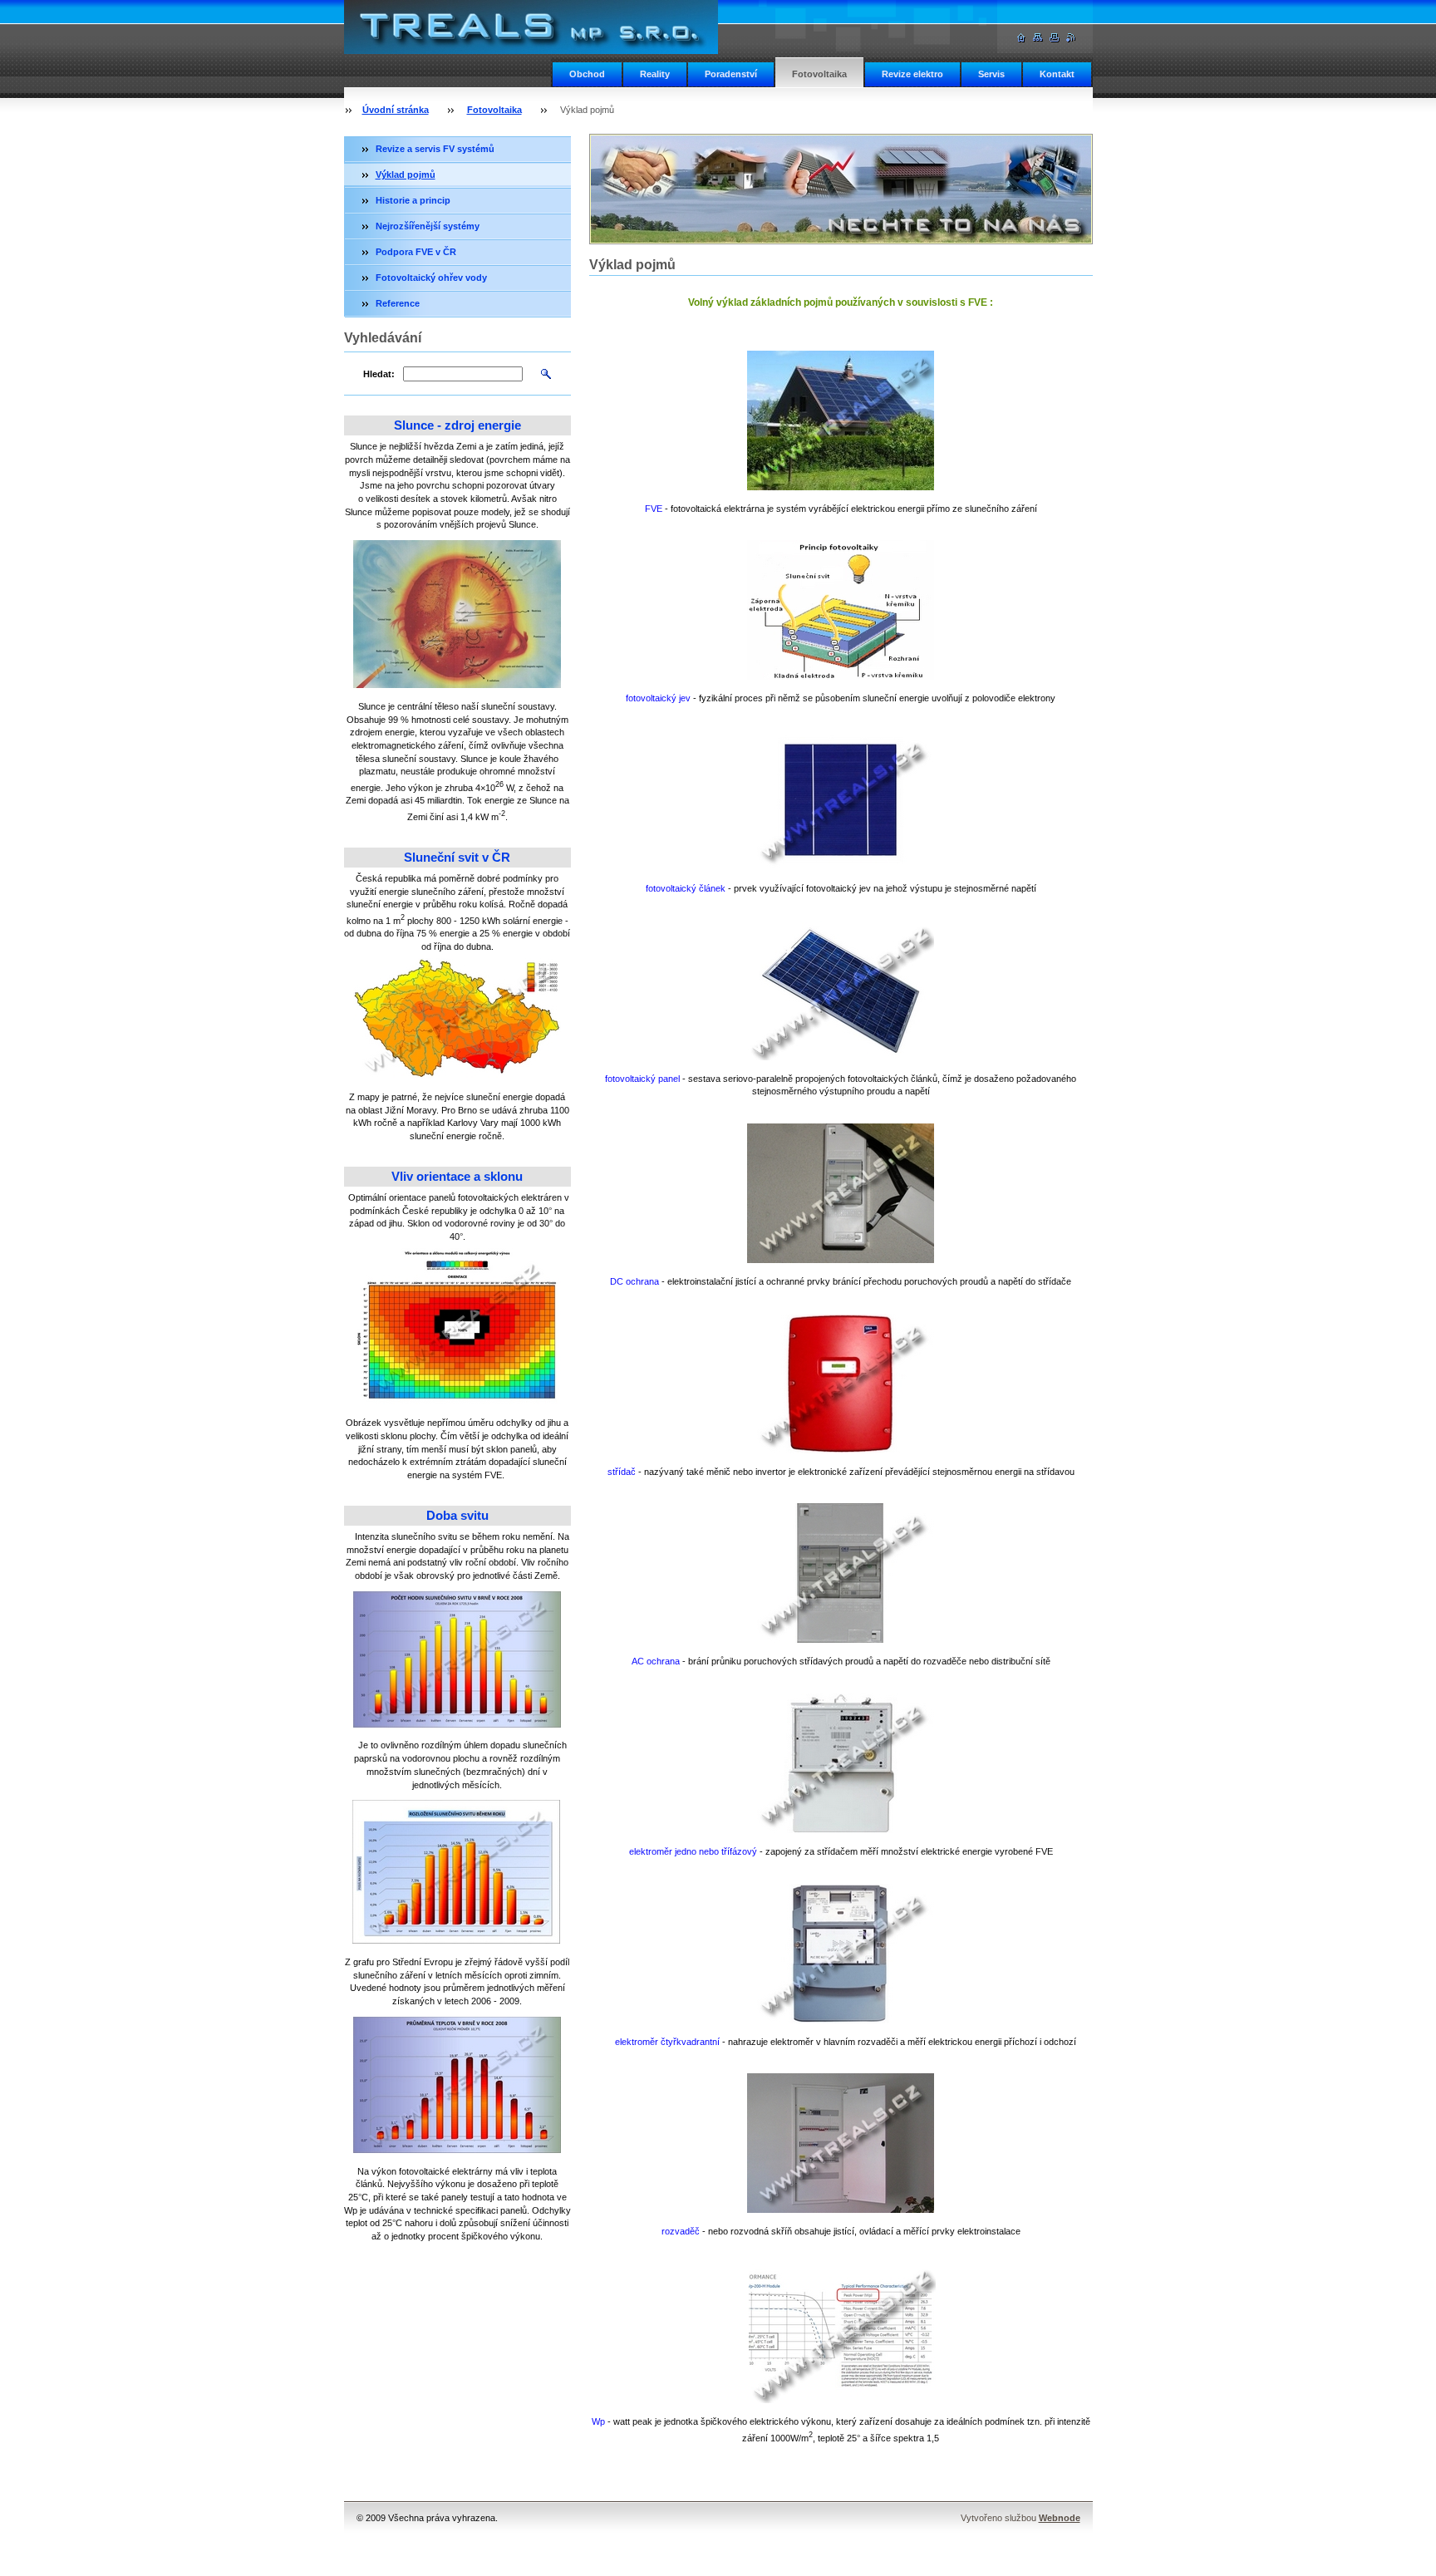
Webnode (1060, 2518)
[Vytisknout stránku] (1055, 38)
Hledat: (379, 374)
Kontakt (1057, 74)
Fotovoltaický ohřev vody (431, 278)
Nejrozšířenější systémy (428, 226)
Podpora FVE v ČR (416, 252)
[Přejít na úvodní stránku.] (531, 49)
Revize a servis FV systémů (435, 149)
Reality (655, 74)
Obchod (587, 74)
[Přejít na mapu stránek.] (1038, 38)
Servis (991, 74)
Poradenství (731, 74)
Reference (398, 303)
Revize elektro (912, 74)
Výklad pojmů (406, 175)
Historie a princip (413, 200)
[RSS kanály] (1071, 38)
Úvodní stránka (396, 110)
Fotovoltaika (819, 74)
